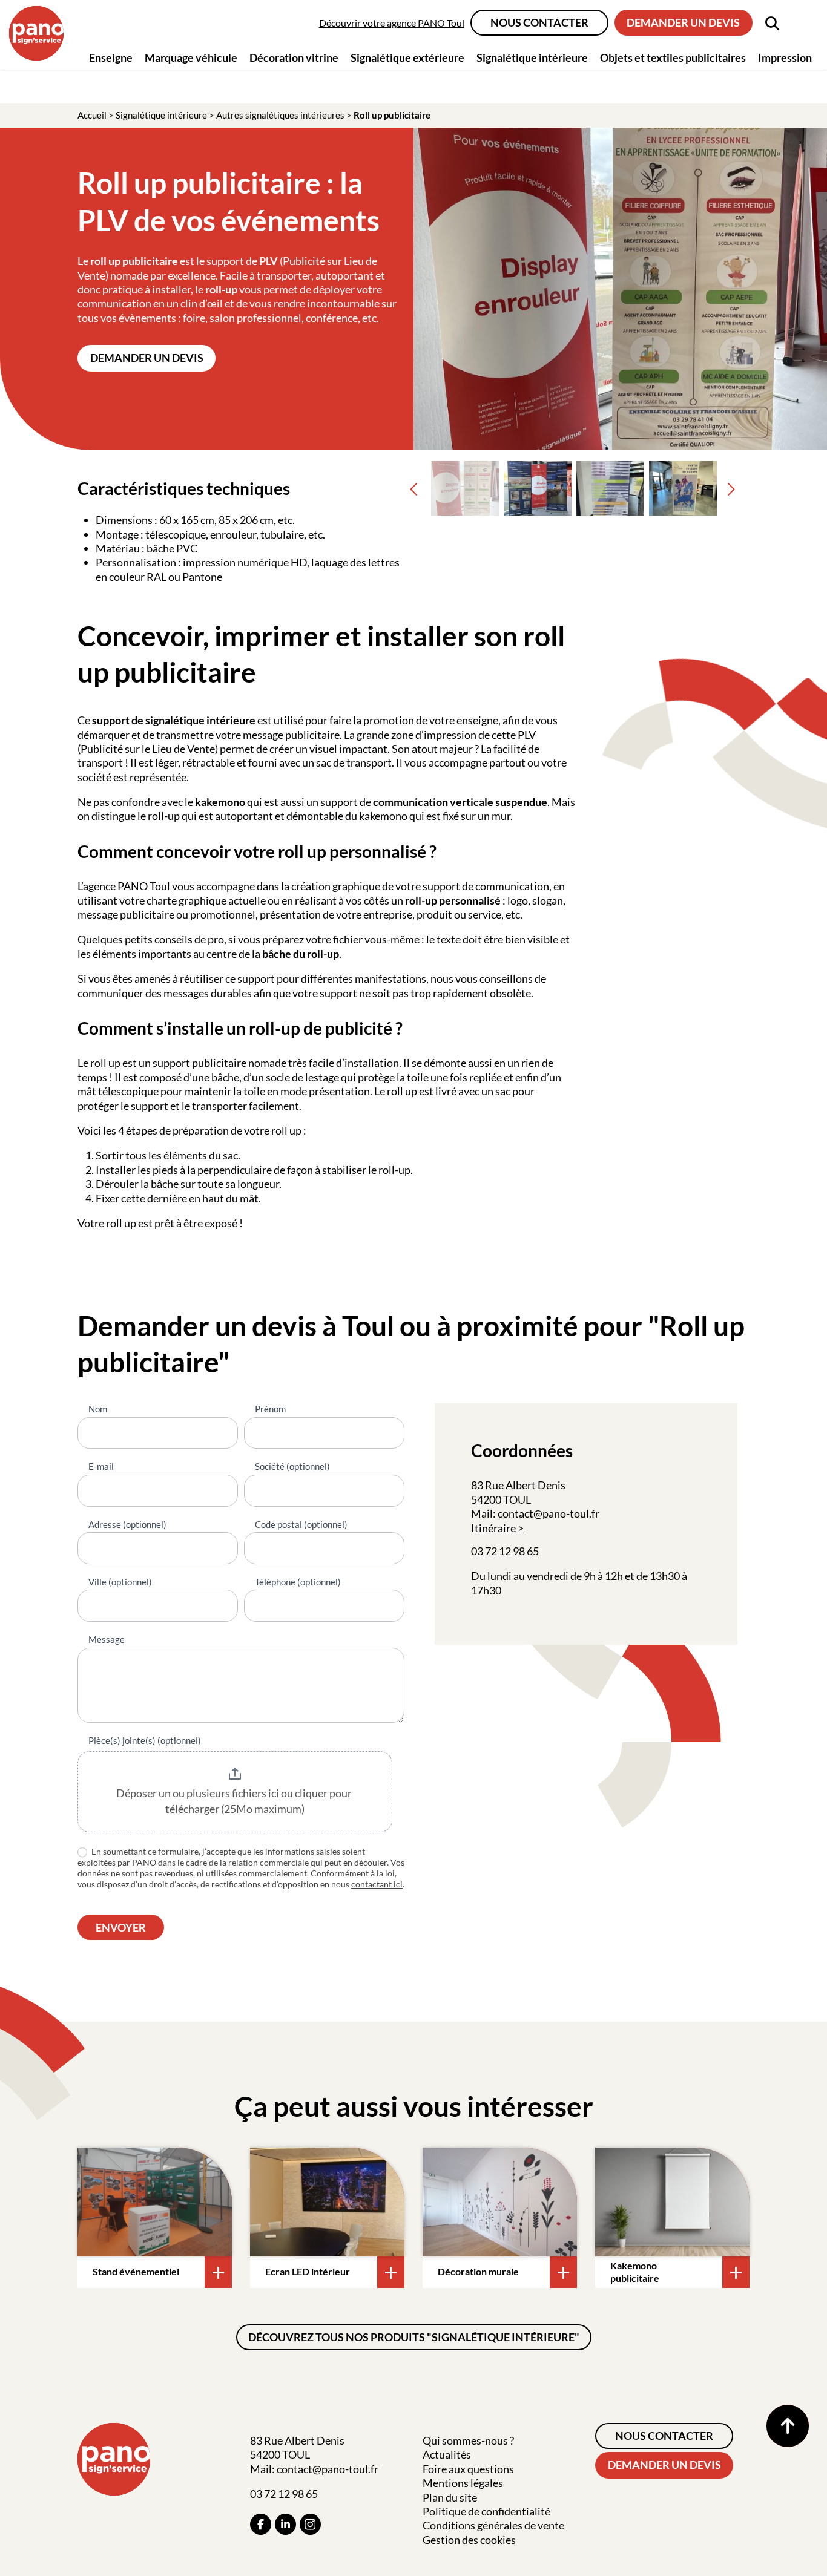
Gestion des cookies (469, 2540)
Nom (98, 1409)
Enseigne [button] (111, 57)
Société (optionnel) (292, 1466)
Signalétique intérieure (161, 115)
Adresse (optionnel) (127, 1524)
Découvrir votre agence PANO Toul (392, 23)
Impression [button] (785, 57)
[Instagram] (310, 2524)
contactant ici (377, 1884)
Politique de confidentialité (486, 2511)
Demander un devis (683, 22)
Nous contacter (539, 22)
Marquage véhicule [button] (191, 57)
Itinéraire (493, 1528)
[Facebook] (261, 2524)
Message (107, 1639)
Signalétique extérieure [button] (407, 57)
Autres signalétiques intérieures (280, 115)
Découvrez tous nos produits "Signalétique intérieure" (414, 2337)
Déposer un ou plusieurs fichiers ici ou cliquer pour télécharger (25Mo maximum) (235, 1801)
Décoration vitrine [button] (294, 57)
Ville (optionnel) (120, 1582)
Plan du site (450, 2497)
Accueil (92, 115)
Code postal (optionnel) (301, 1524)
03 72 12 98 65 (505, 1551)
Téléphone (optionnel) (298, 1582)
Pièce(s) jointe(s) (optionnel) (145, 1740)
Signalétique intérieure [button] (532, 57)
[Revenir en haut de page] (788, 2426)
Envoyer (121, 1927)
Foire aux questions (468, 2469)
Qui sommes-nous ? (468, 2440)
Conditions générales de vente (493, 2525)
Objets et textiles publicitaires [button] (673, 57)
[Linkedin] (285, 2524)
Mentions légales (463, 2483)
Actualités (447, 2454)
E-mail (101, 1466)
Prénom (270, 1409)
